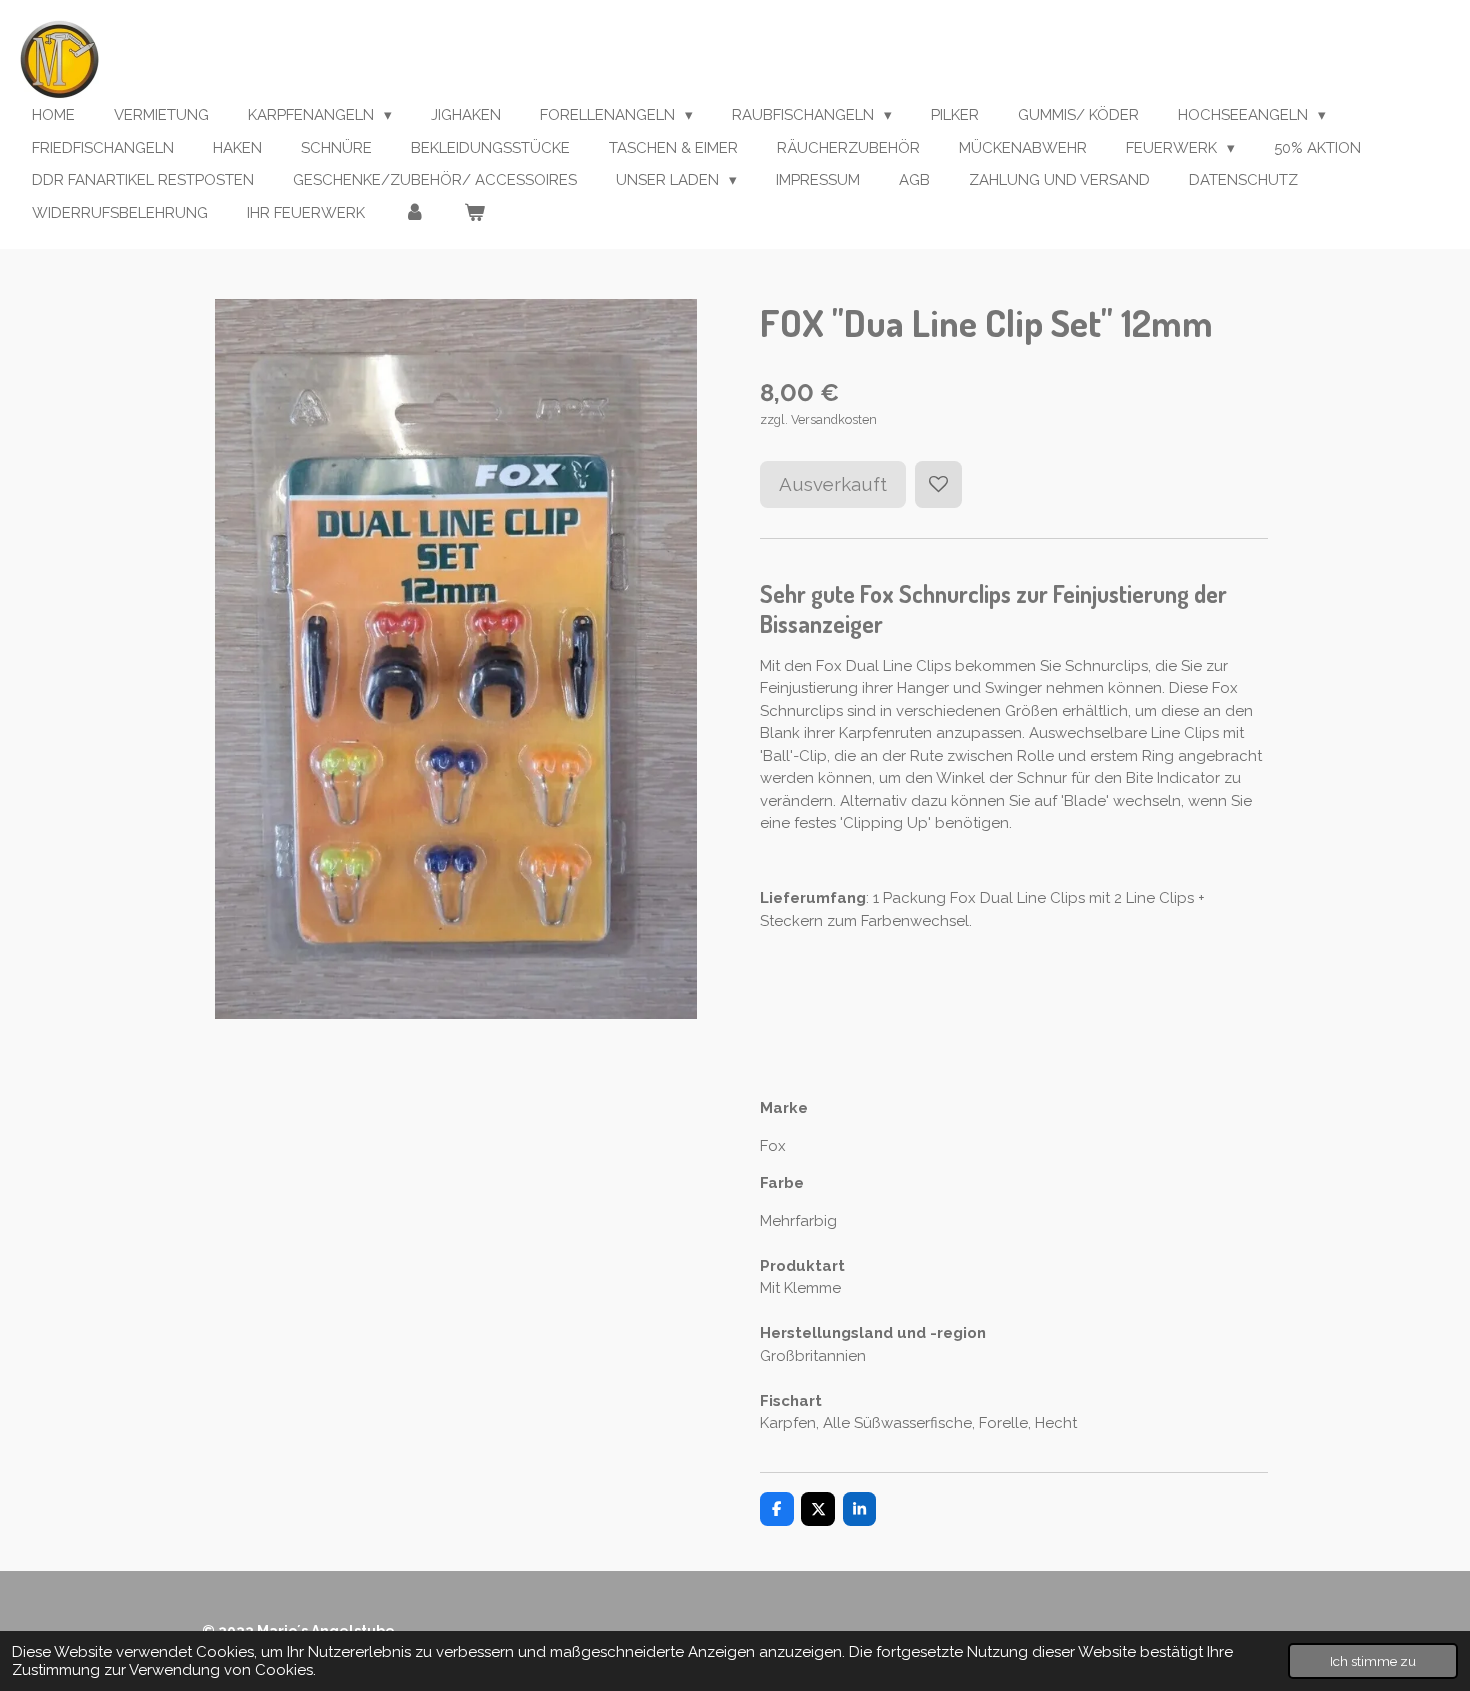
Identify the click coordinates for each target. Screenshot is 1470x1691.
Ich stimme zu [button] (1373, 1661)
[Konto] (414, 213)
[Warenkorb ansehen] (474, 213)
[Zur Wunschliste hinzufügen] (938, 484)
